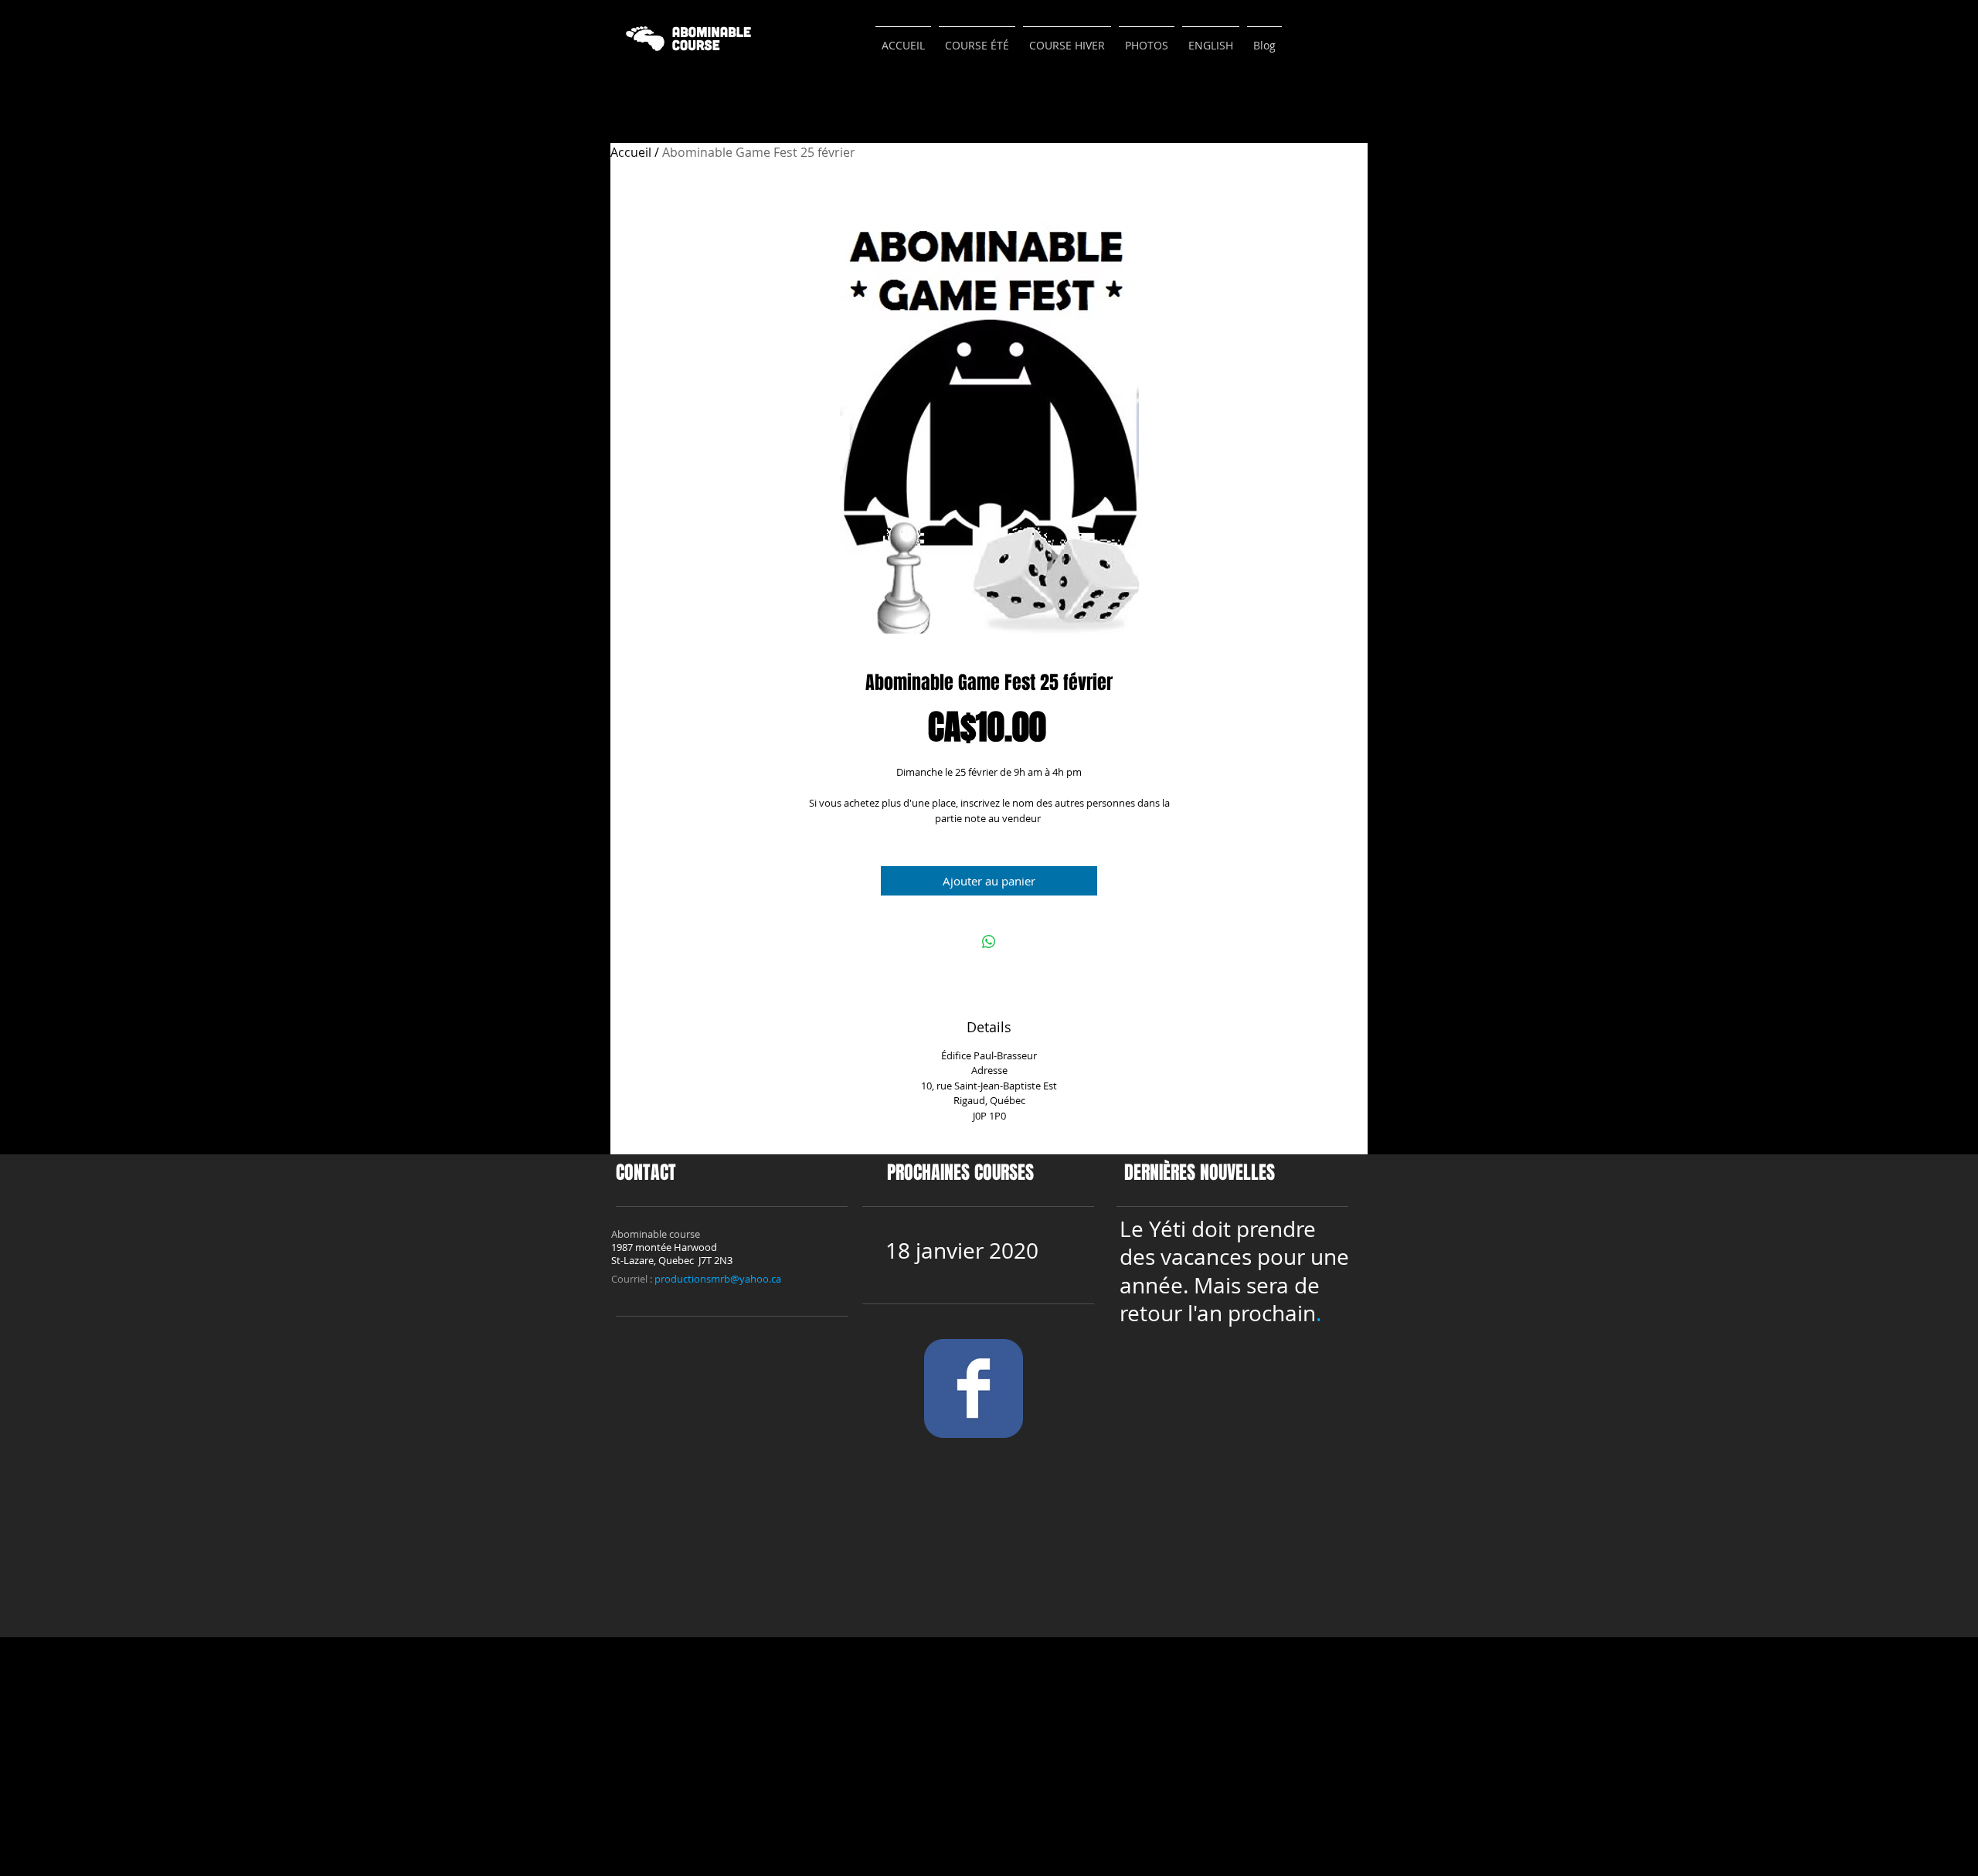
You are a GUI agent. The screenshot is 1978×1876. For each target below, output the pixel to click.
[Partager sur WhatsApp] (989, 942)
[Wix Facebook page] (974, 1388)
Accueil (631, 152)
